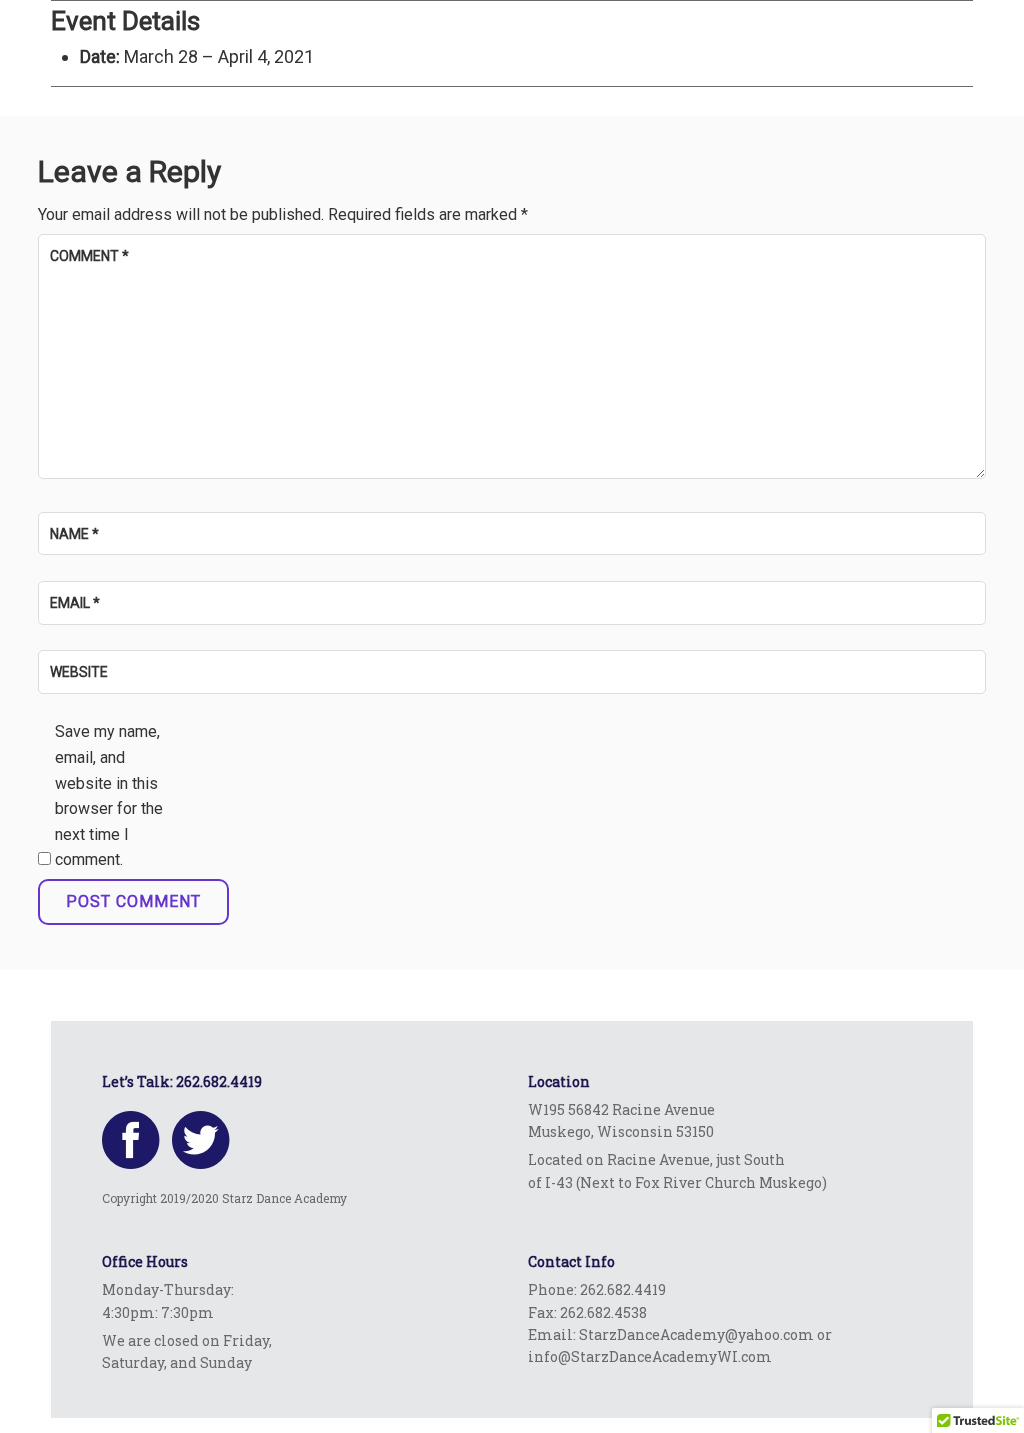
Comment (89, 256)
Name (74, 534)
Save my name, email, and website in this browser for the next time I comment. (109, 795)
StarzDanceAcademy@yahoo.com (696, 1334)
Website (79, 672)
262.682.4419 (219, 1081)
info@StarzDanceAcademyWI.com (650, 1356)
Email (75, 603)
